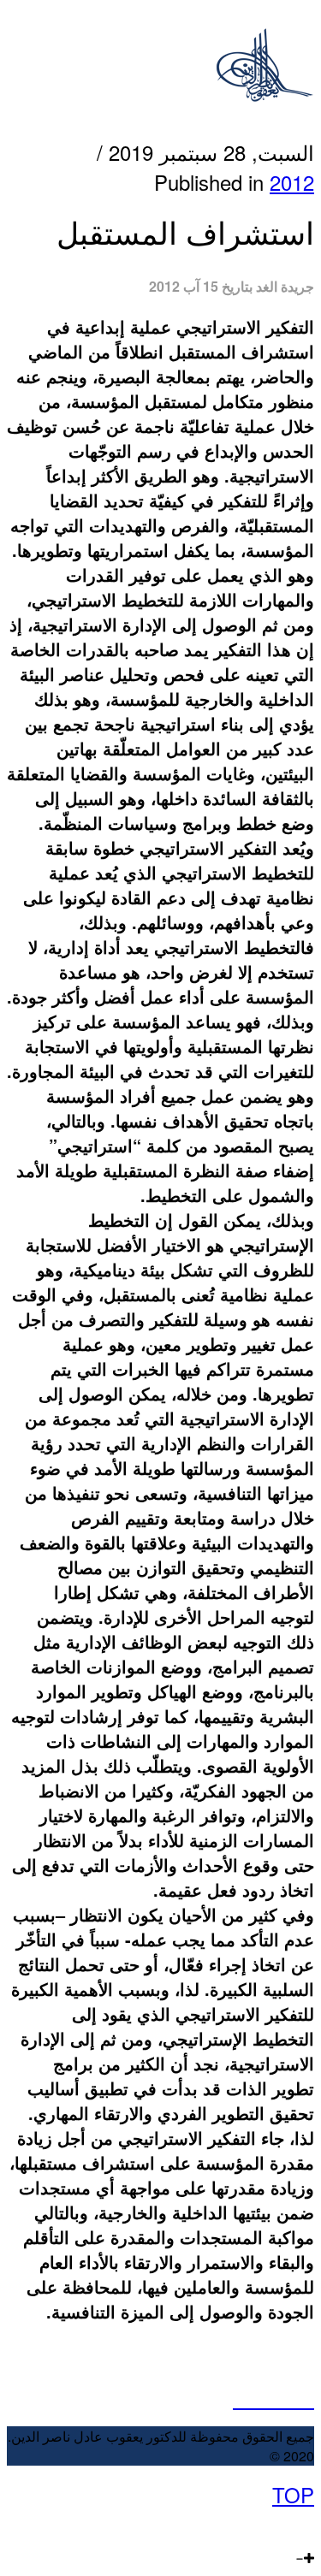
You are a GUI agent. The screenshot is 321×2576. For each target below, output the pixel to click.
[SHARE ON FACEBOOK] (257, 2398)
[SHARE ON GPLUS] (273, 2398)
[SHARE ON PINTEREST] (290, 2398)
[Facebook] (308, 2524)
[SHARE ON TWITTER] (241, 2398)
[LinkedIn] (272, 2524)
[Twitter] (291, 2524)
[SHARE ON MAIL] (306, 2398)
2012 (292, 182)
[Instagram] (254, 2524)
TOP (293, 2494)
